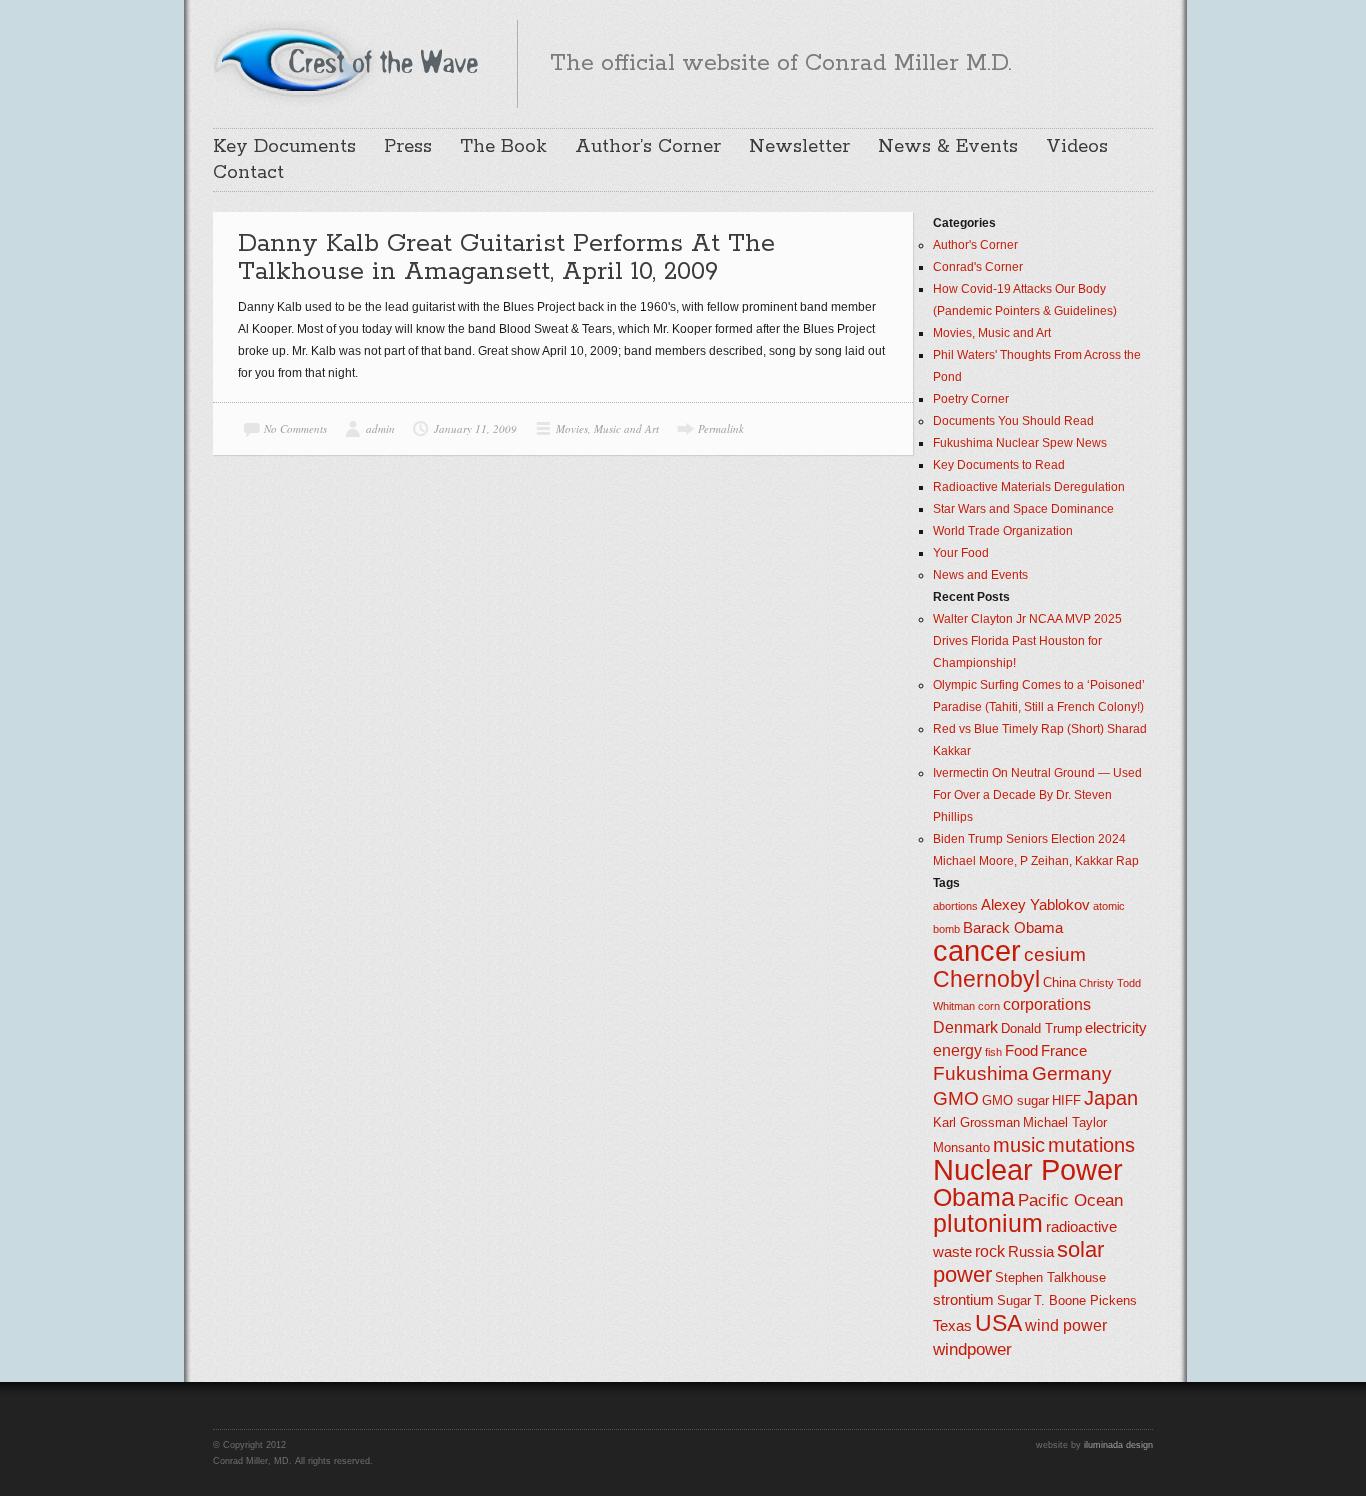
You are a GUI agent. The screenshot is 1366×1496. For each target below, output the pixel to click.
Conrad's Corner (978, 267)
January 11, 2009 (475, 428)
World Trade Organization (1003, 531)
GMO (956, 1098)
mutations (1091, 1145)
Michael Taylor (1065, 1122)
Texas (952, 1326)
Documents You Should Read (1013, 421)
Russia (1031, 1252)
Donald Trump (1041, 1028)
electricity (1116, 1028)
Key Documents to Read (999, 465)
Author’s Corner (648, 147)
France (1064, 1051)
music (1019, 1145)
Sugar (1014, 1300)
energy (957, 1050)
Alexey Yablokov (1035, 905)
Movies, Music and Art (607, 428)
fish (993, 1052)
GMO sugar (1015, 1100)
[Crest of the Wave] (349, 61)
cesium (1055, 954)
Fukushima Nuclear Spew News (1020, 443)
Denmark (965, 1027)
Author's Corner (975, 245)
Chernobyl (986, 979)
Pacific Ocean (1070, 1200)
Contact (248, 173)
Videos (1077, 147)
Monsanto (961, 1147)
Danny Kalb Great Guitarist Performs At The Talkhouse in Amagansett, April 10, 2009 (506, 258)
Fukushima (981, 1073)
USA (998, 1323)
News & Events (948, 147)
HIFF (1066, 1100)
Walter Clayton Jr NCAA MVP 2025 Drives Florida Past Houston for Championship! (1027, 641)
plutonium (988, 1223)
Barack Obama (1013, 928)
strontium (963, 1300)
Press (408, 147)
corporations (1047, 1004)
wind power (1066, 1325)
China (1059, 982)
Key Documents (284, 147)
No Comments (295, 428)
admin (380, 428)
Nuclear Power (1028, 1170)
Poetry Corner (971, 399)
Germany (1072, 1073)
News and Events (980, 575)
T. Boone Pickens (1085, 1300)
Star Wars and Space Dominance (1023, 509)
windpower (972, 1349)
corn (989, 1006)
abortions (955, 906)
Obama (974, 1197)
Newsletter (799, 147)
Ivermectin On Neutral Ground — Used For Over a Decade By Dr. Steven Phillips (1037, 795)
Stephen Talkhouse (1050, 1277)
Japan (1111, 1098)
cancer (977, 950)
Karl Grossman (976, 1122)
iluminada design (1118, 1445)
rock (990, 1251)
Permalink (721, 428)
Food (1021, 1051)
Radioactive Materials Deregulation (1029, 487)
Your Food (961, 553)
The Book (503, 147)
